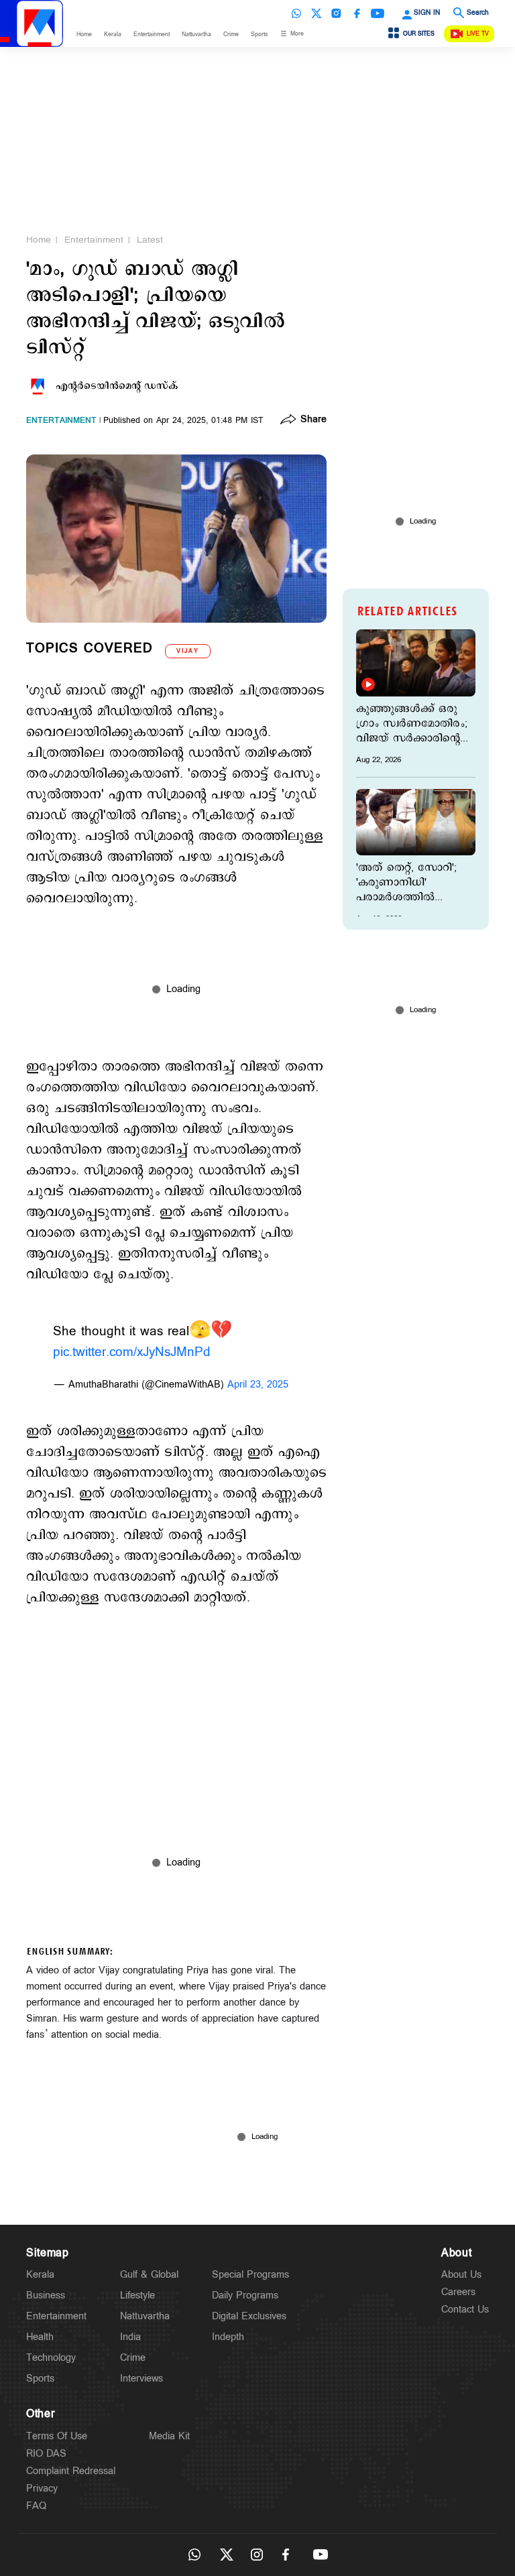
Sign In (427, 13)
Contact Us (465, 2310)
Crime (231, 35)
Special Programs (250, 2275)
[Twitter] (317, 13)
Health (40, 2337)
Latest (150, 240)
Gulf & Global (149, 2275)
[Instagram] (337, 13)
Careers (458, 2292)
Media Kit (169, 2436)
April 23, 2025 (258, 1385)
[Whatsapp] (296, 13)
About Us (461, 2275)
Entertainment (152, 35)
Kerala (113, 35)
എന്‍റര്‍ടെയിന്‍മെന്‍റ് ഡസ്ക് (117, 386)
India (130, 2337)
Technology (51, 2358)
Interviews (141, 2379)
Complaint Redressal (71, 2471)
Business (46, 2295)
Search (478, 13)
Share (313, 420)
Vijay (188, 651)
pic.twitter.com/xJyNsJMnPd (132, 1352)
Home (84, 35)
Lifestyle (137, 2295)
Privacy (42, 2489)
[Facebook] (357, 13)
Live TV (478, 34)
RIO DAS (46, 2454)
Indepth (228, 2337)
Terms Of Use (57, 2436)
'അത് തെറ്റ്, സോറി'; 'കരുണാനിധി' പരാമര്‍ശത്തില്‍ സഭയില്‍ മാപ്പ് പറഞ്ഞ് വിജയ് (412, 883)
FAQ (36, 2506)
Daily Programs (245, 2295)
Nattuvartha (196, 35)
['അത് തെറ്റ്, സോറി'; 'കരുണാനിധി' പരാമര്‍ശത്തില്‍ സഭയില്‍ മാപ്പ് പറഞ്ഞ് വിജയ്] (416, 822)
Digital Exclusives (249, 2316)
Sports (259, 35)
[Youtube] (378, 13)
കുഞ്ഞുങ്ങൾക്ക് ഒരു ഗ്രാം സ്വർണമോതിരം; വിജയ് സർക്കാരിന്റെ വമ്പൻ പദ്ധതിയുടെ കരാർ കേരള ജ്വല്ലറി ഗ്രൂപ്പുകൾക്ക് (412, 724)
